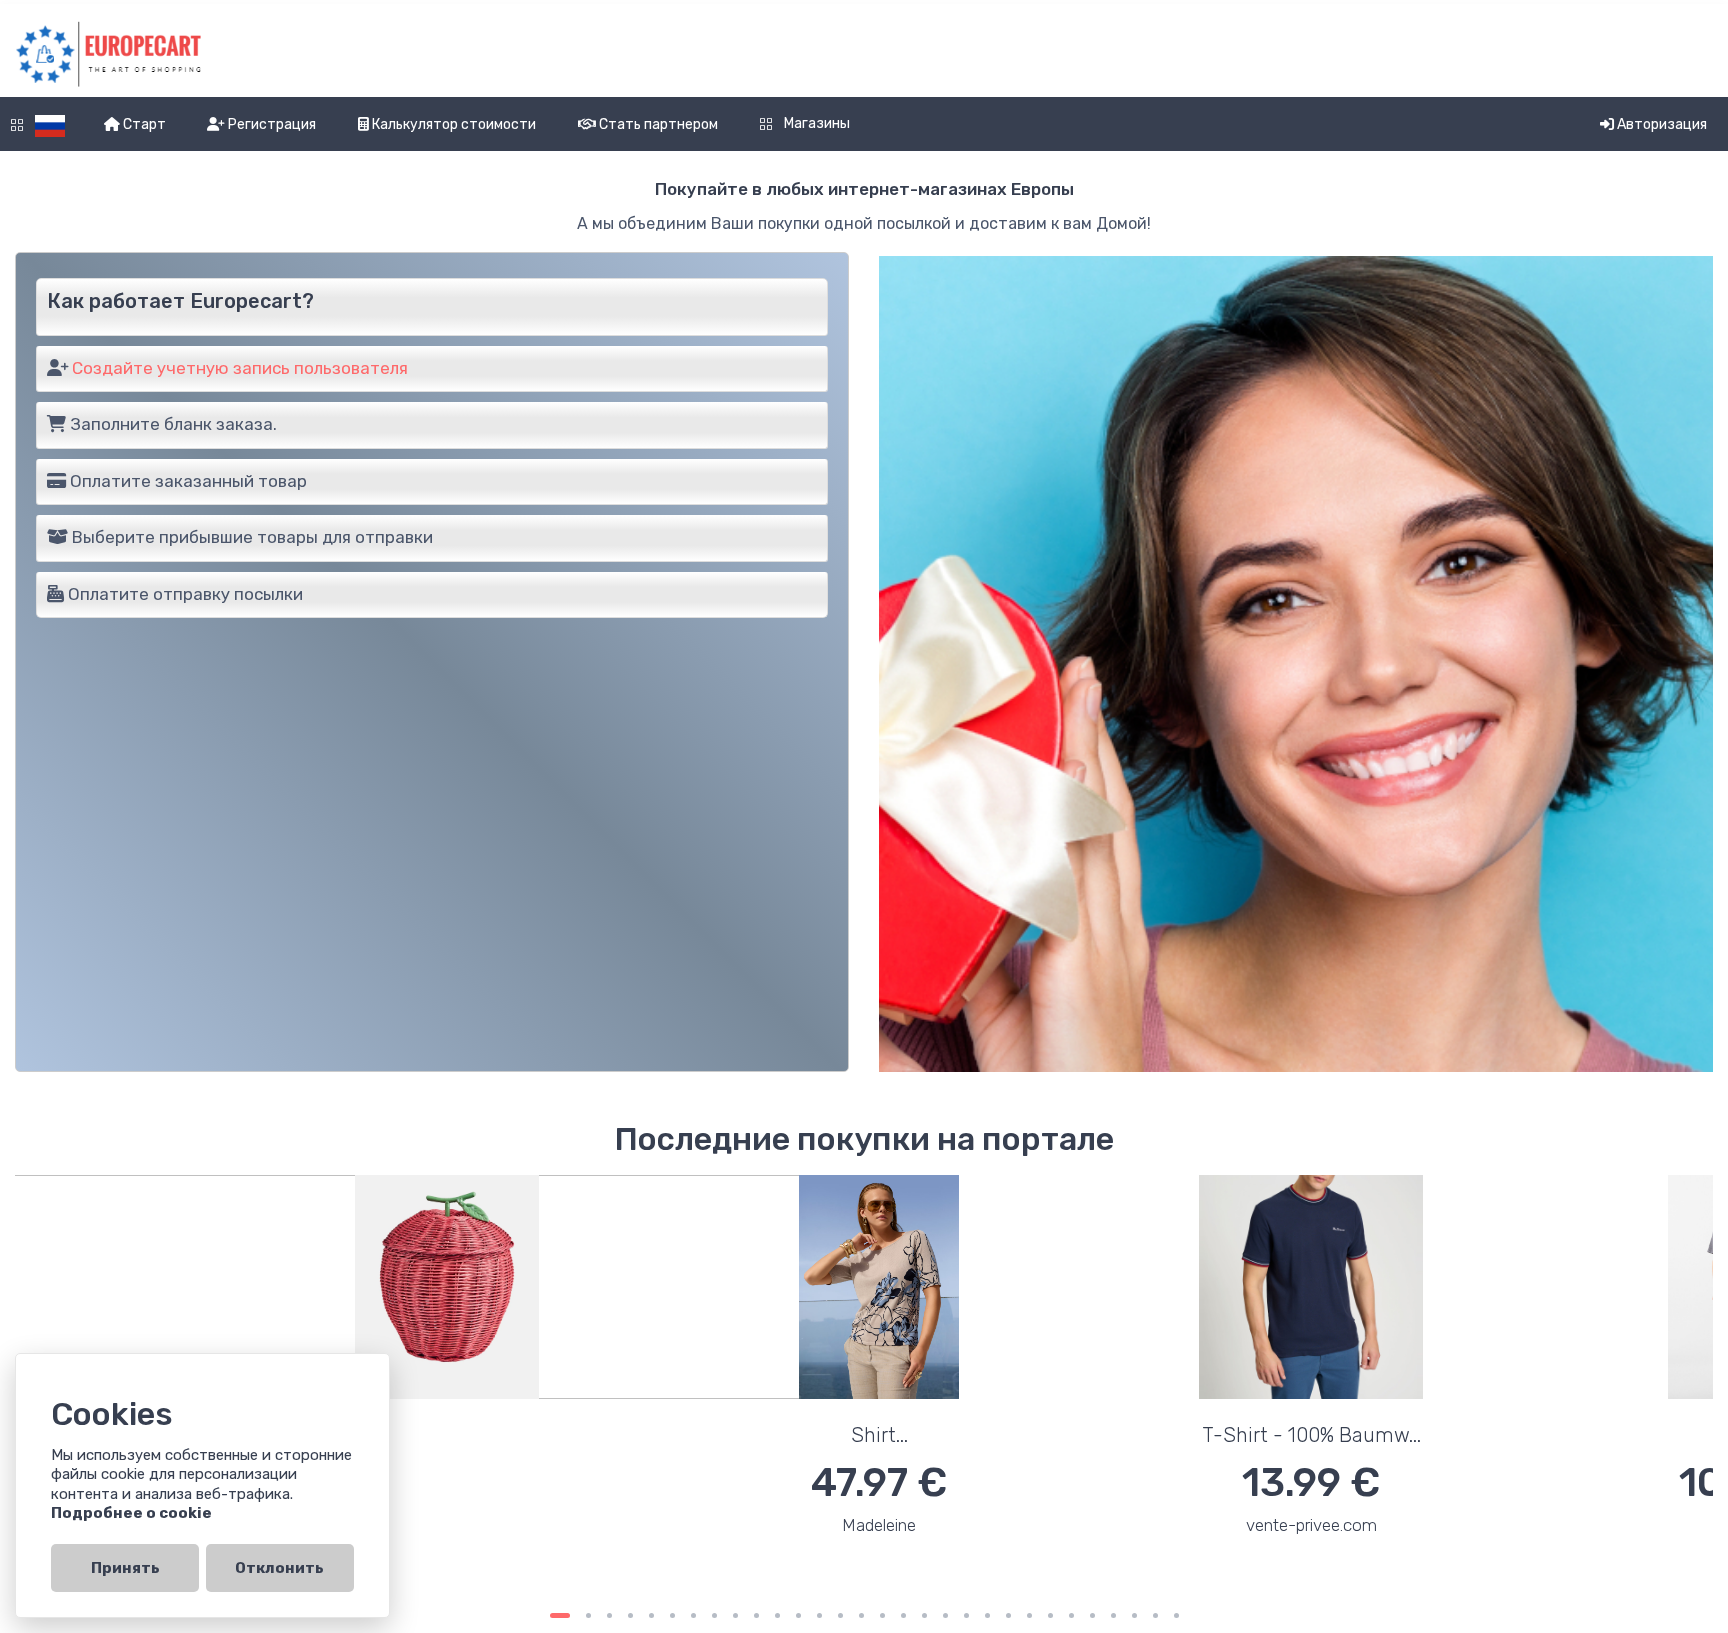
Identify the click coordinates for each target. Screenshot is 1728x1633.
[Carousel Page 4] (630, 1615)
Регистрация (270, 124)
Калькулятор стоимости (452, 124)
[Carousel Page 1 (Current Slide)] (560, 1615)
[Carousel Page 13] (819, 1615)
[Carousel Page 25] (1071, 1615)
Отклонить (279, 1568)
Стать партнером (657, 124)
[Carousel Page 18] (924, 1615)
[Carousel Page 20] (966, 1615)
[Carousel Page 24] (1050, 1615)
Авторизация (1660, 124)
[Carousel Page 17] (903, 1615)
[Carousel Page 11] (777, 1615)
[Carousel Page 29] (1155, 1615)
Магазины (815, 123)
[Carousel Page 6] (672, 1615)
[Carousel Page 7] (693, 1615)
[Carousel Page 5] (651, 1615)
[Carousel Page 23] (1029, 1615)
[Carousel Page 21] (987, 1615)
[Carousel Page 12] (798, 1615)
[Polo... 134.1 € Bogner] (1512, 1381)
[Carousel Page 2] (588, 1615)
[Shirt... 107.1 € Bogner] (1080, 1381)
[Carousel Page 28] (1134, 1615)
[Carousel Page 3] (609, 1615)
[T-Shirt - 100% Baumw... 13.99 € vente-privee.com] (648, 1381)
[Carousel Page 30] (1176, 1615)
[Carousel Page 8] (714, 1615)
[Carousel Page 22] (1008, 1615)
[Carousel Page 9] (735, 1615)
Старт (143, 124)
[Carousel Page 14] (840, 1615)
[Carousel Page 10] (756, 1615)
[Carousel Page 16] (882, 1615)
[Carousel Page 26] (1092, 1615)
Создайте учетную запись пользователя (240, 368)
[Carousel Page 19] (945, 1615)
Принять (125, 1568)
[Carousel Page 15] (861, 1615)
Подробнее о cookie (131, 1513)
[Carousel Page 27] (1113, 1615)
